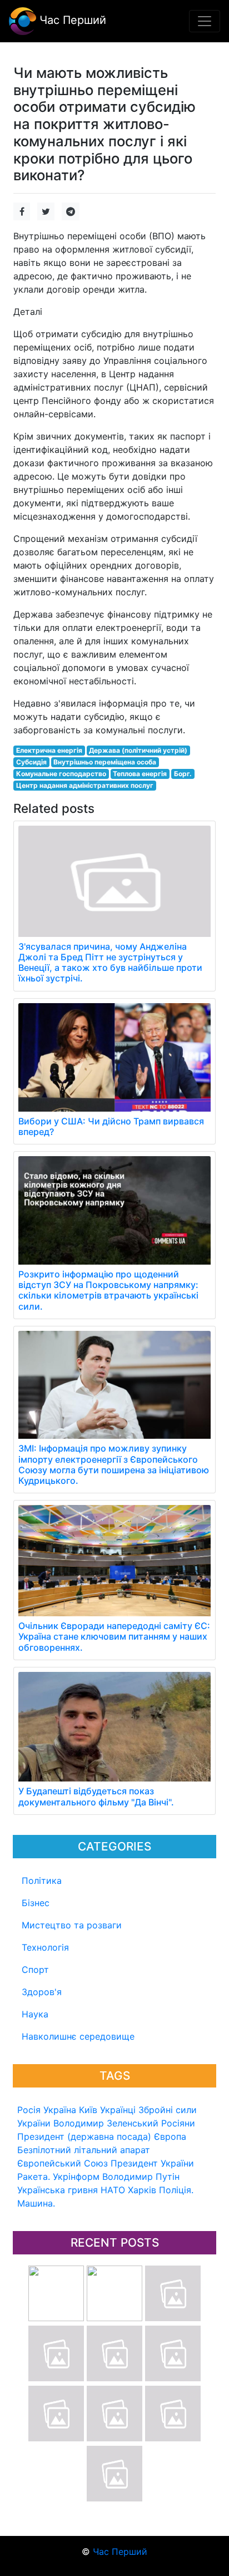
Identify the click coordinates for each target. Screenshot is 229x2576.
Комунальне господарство (61, 774)
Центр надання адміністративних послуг (85, 785)
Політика (42, 1881)
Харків (142, 2190)
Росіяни (178, 2123)
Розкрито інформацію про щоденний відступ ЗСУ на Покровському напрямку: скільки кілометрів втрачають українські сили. (108, 1290)
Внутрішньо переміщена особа (105, 762)
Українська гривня (58, 2190)
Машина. (36, 2203)
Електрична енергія (49, 750)
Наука (35, 2014)
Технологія (45, 1947)
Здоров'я (42, 1992)
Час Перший (71, 20)
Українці (118, 2110)
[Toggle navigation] (205, 21)
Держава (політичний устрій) (138, 750)
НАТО (113, 2190)
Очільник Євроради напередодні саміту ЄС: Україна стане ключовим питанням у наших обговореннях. (114, 1636)
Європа (170, 2136)
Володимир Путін (141, 2177)
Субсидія (31, 762)
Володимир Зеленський (106, 2123)
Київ (88, 2110)
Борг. (183, 774)
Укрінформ (76, 2177)
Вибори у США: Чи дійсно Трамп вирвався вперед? (111, 1126)
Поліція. (176, 2190)
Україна (60, 2110)
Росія (29, 2110)
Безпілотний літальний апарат (84, 2150)
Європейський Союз (63, 2163)
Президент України (152, 2163)
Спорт (35, 1970)
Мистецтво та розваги (72, 1925)
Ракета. (34, 2177)
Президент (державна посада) (84, 2136)
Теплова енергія (140, 774)
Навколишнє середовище (78, 2036)
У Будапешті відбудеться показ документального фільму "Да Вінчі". (96, 1796)
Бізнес (36, 1903)
